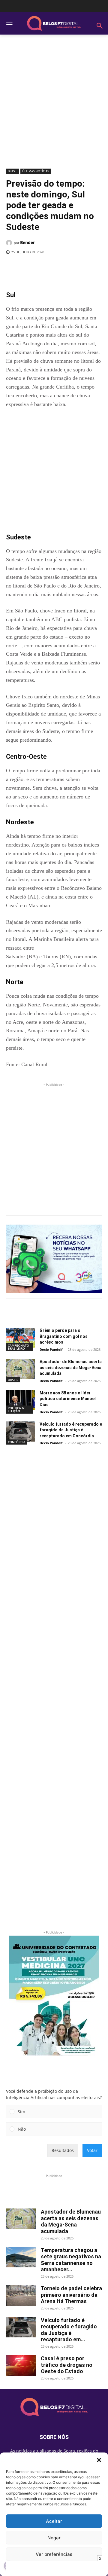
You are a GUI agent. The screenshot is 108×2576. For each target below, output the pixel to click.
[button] (99, 2460)
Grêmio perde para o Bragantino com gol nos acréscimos (64, 1336)
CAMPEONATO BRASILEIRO (18, 1347)
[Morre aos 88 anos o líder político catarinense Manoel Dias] (20, 1400)
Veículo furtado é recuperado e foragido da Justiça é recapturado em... (69, 2330)
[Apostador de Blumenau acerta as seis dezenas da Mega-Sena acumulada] (20, 1369)
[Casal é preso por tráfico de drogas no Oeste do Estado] (21, 2366)
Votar (92, 2150)
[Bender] (10, 243)
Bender (27, 242)
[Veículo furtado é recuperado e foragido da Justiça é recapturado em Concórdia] (20, 1431)
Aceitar (54, 2521)
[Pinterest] (58, 267)
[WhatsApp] (72, 267)
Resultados (63, 2150)
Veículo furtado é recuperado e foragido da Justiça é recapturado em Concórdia (71, 1430)
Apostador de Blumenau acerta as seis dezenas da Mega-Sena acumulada (71, 1367)
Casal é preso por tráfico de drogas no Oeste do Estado (67, 2365)
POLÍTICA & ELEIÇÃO (16, 1409)
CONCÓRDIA (17, 1442)
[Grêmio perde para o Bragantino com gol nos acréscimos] (20, 1338)
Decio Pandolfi (52, 1349)
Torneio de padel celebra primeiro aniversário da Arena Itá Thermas (71, 2295)
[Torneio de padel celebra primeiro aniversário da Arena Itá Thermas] (21, 2295)
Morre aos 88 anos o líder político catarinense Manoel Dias (68, 1399)
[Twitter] (45, 267)
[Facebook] (31, 267)
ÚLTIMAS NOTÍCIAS (36, 171)
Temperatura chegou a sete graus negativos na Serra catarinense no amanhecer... (71, 2260)
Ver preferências (54, 2554)
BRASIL (12, 171)
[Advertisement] (54, 104)
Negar (54, 2538)
